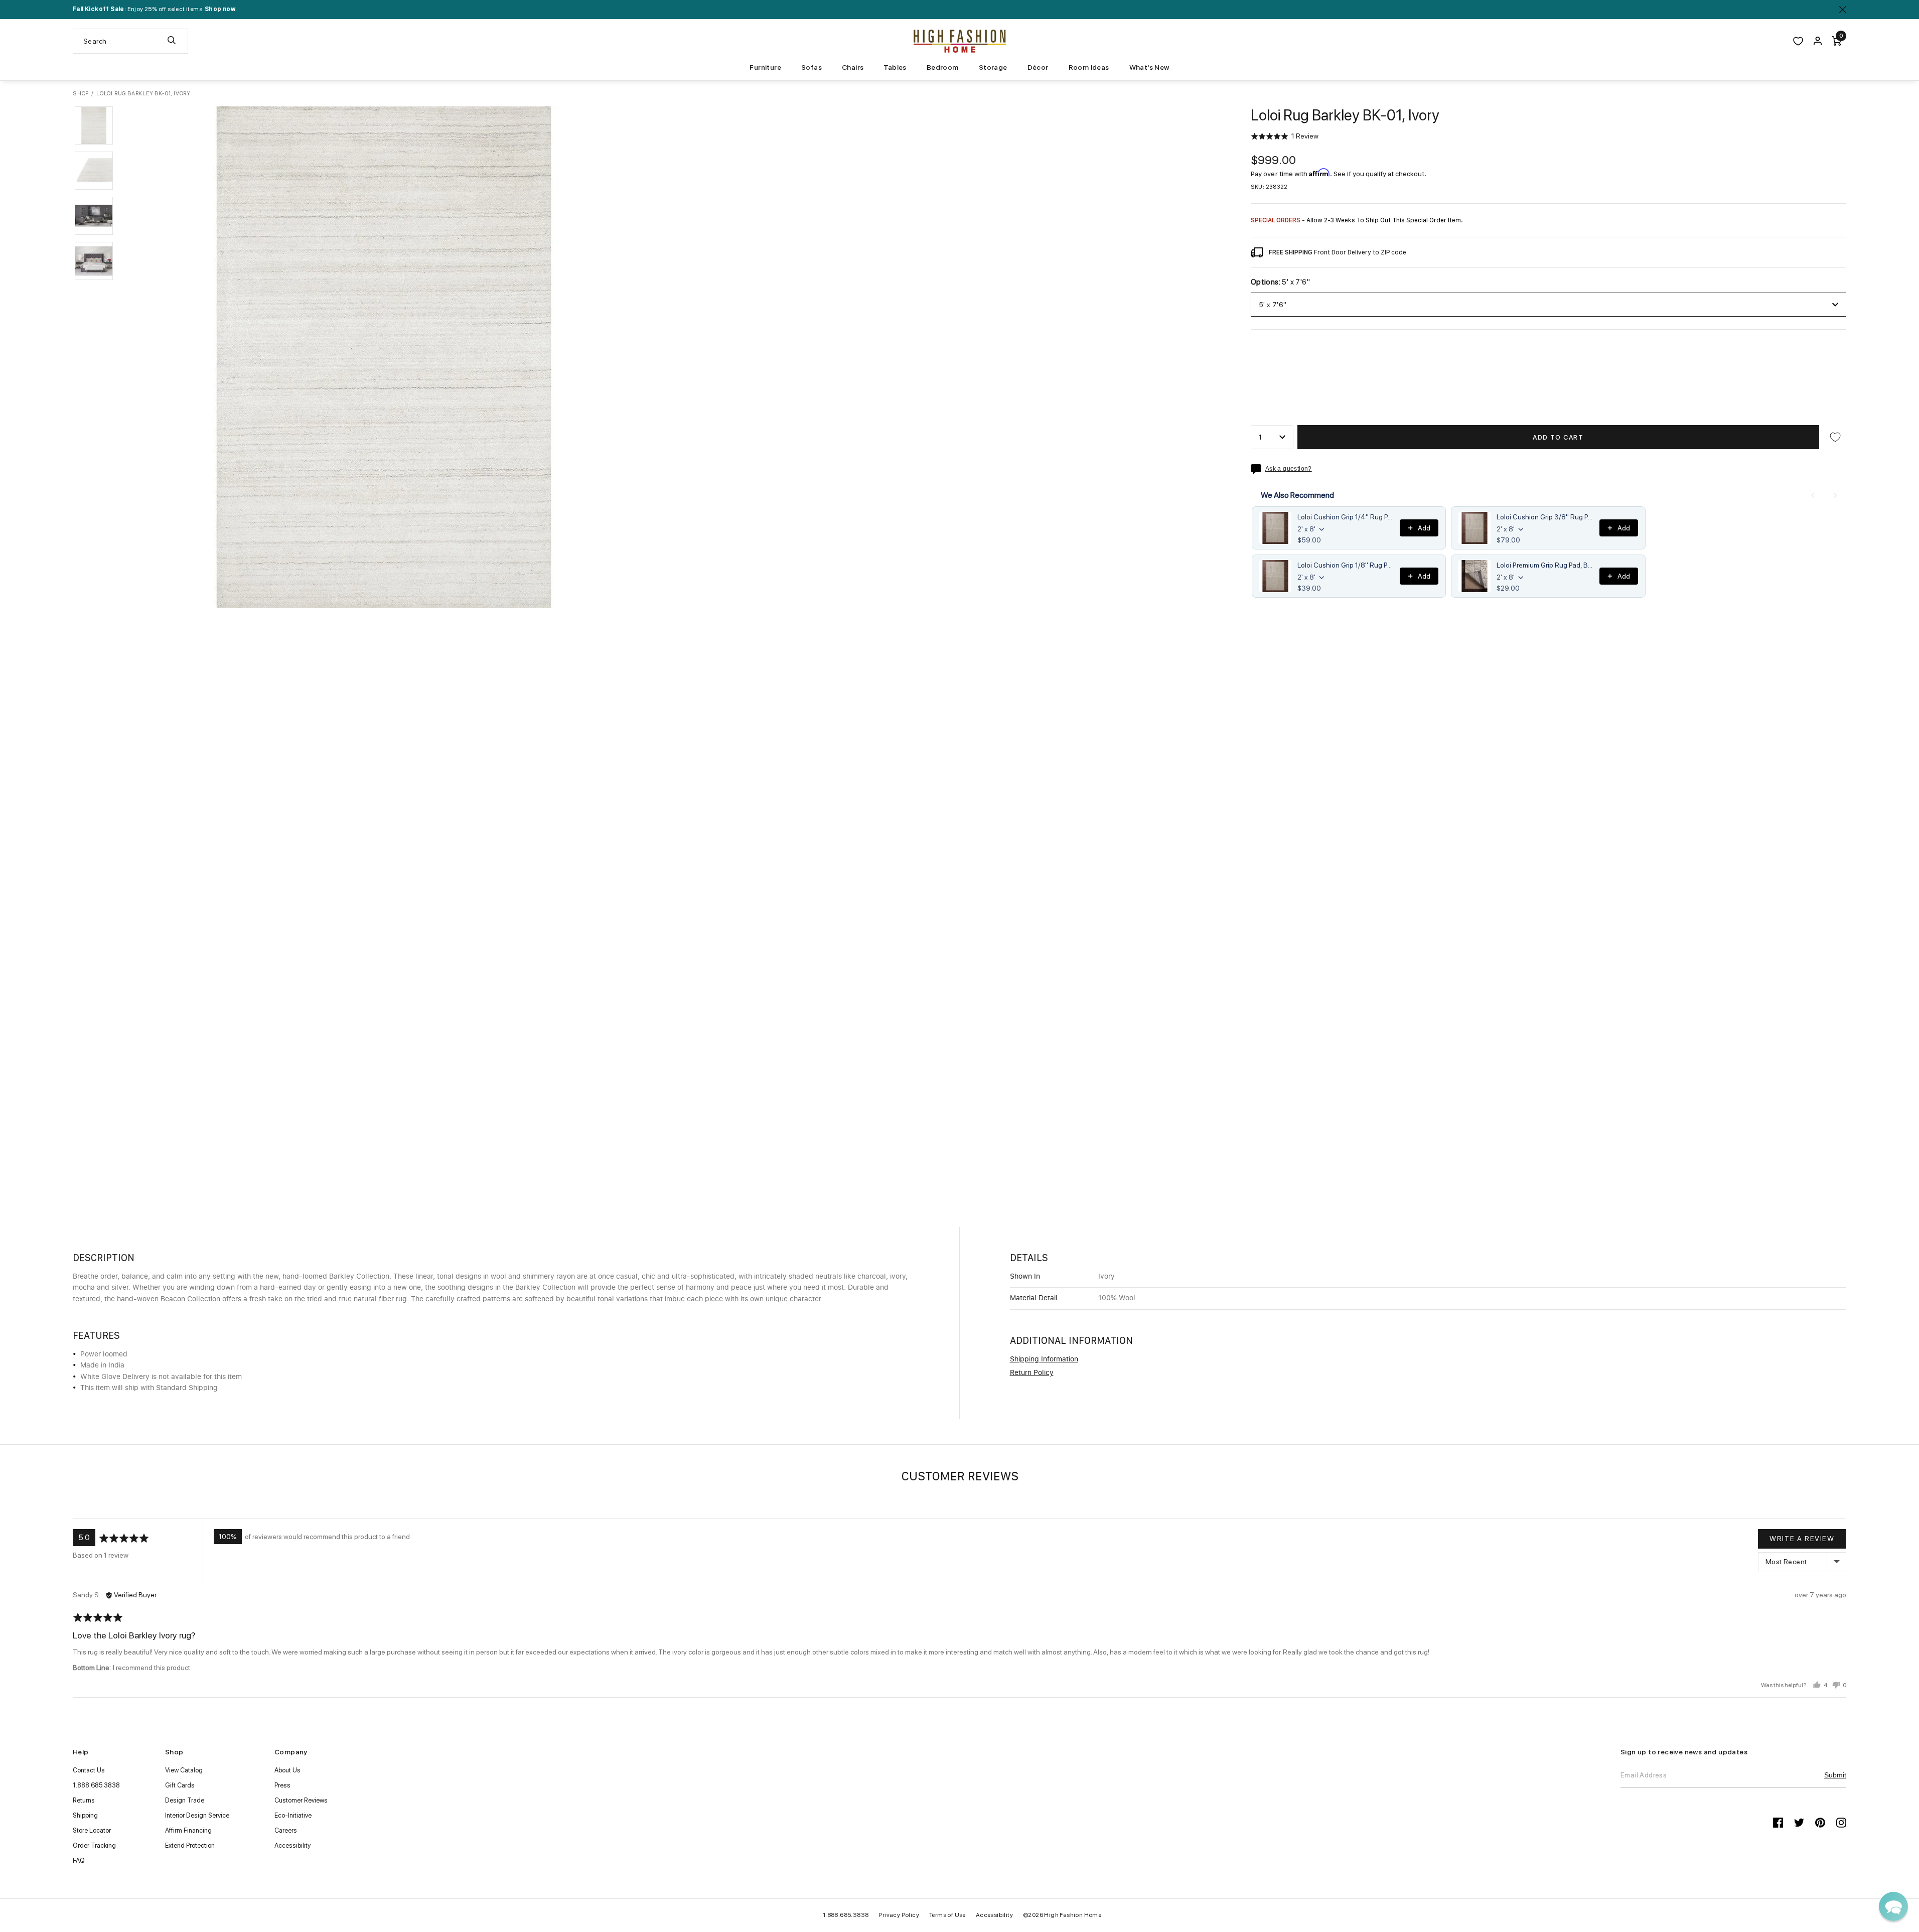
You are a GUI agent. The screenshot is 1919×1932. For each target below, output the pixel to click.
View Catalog (184, 1770)
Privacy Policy (899, 1915)
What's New (1149, 67)
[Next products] (1835, 495)
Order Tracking (94, 1845)
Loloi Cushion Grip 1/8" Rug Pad (1346, 565)
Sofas (811, 67)
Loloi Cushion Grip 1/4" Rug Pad (1346, 517)
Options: (1280, 282)
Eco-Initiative (293, 1815)
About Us (287, 1770)
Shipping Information (1044, 1359)
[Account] (1818, 41)
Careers (286, 1830)
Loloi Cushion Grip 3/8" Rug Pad (1545, 517)
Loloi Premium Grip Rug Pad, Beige (1545, 565)
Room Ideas (1089, 67)
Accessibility (292, 1845)
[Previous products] (1813, 495)
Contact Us (89, 1770)
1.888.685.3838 (96, 1785)
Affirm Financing (188, 1830)
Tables (895, 67)
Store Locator (92, 1830)
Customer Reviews (301, 1800)
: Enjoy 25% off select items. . (155, 9)
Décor (1038, 67)
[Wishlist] (1798, 41)
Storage (993, 67)
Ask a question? (1289, 469)
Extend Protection (190, 1845)
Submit (1835, 1775)
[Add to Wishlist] (1835, 437)
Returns (84, 1800)
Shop (81, 94)
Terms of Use (947, 1915)
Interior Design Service (197, 1815)
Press (282, 1785)
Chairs (853, 67)
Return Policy (1032, 1373)
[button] (94, 125)
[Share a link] (1258, 469)
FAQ (79, 1860)
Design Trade (185, 1800)
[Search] (172, 41)
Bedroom (943, 67)
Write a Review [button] (1802, 1539)
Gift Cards (180, 1785)
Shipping (85, 1815)
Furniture (765, 67)
